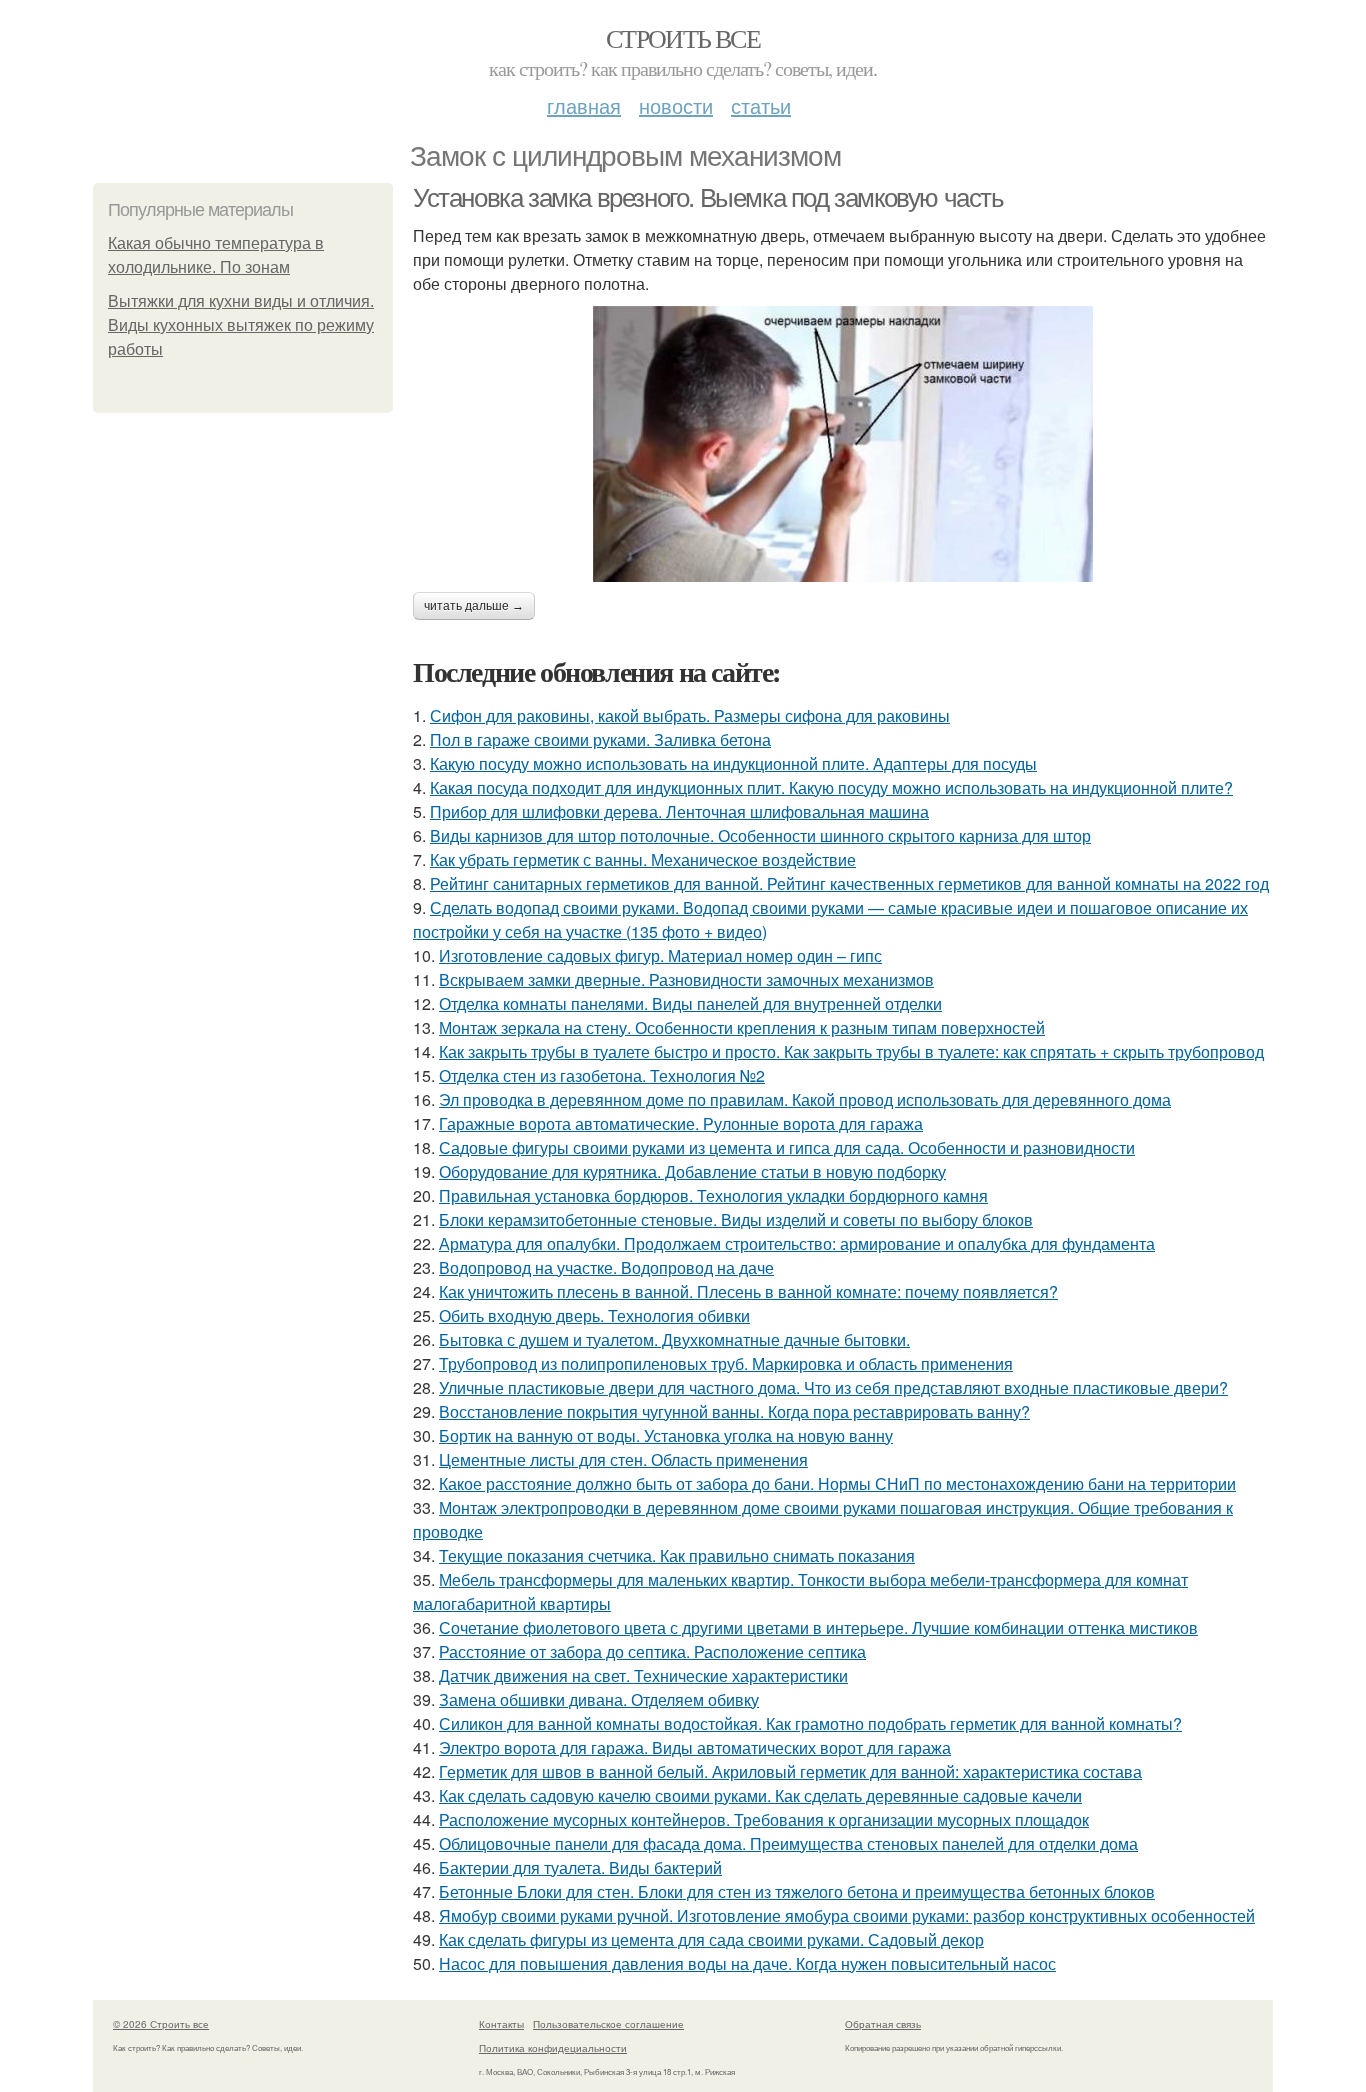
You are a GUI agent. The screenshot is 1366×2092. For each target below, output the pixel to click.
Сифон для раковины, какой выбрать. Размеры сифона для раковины (690, 715)
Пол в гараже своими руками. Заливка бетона (600, 739)
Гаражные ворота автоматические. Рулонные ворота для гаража (681, 1123)
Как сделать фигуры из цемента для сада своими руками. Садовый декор (711, 1939)
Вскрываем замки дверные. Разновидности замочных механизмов (686, 979)
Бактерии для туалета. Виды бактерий (580, 1867)
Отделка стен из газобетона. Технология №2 (602, 1075)
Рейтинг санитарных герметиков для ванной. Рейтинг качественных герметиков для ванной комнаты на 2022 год (849, 883)
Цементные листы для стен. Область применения (623, 1459)
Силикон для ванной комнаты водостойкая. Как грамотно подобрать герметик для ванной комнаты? (810, 1723)
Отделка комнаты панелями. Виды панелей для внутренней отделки (690, 1003)
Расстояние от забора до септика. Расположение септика (652, 1651)
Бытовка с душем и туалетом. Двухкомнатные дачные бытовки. (674, 1339)
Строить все (683, 38)
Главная (584, 105)
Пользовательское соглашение (608, 2024)
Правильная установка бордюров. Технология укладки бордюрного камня (713, 1195)
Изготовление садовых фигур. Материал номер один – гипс (660, 955)
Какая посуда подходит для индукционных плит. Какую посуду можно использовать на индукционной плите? (831, 787)
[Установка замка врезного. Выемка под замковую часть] (843, 444)
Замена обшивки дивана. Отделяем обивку (599, 1699)
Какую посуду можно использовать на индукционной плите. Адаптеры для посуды (733, 763)
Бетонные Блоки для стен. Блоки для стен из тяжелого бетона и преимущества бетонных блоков (797, 1891)
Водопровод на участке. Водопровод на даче (606, 1267)
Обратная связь (883, 2024)
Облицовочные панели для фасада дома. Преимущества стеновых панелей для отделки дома (788, 1843)
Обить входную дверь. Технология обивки (594, 1315)
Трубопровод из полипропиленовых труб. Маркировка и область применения (726, 1363)
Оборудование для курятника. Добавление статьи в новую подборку (692, 1171)
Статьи (761, 105)
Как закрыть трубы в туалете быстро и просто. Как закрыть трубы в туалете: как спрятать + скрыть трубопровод (851, 1051)
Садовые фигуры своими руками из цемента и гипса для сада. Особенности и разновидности (787, 1147)
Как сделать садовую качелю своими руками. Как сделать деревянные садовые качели (760, 1795)
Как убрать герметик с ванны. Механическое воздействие (643, 859)
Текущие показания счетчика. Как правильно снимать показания (677, 1555)
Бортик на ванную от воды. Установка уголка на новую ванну (666, 1435)
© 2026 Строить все (161, 2024)
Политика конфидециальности (553, 2048)
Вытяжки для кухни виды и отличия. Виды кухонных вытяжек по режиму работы (241, 325)
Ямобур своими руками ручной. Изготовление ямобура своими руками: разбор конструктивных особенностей (847, 1915)
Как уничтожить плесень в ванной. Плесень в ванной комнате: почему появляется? (748, 1291)
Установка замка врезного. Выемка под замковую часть (708, 198)
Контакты (501, 2024)
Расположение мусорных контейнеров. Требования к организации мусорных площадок (764, 1819)
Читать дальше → (474, 606)
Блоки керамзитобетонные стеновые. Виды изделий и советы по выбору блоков (736, 1219)
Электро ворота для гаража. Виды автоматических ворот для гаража (695, 1747)
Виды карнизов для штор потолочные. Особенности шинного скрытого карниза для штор (760, 835)
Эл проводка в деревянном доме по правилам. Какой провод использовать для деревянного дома (805, 1099)
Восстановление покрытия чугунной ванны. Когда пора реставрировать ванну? (734, 1411)
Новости (676, 105)
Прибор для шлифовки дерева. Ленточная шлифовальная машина (679, 811)
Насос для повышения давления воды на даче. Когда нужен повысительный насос (747, 1963)
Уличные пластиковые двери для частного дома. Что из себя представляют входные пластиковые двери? (833, 1387)
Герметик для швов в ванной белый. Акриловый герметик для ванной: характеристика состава (790, 1771)
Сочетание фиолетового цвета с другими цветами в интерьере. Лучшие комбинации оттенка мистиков (818, 1627)
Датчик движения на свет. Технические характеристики (643, 1675)
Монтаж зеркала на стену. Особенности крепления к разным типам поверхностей (742, 1027)
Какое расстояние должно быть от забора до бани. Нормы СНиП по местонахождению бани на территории (837, 1483)
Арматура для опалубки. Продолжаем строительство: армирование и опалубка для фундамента (797, 1243)
